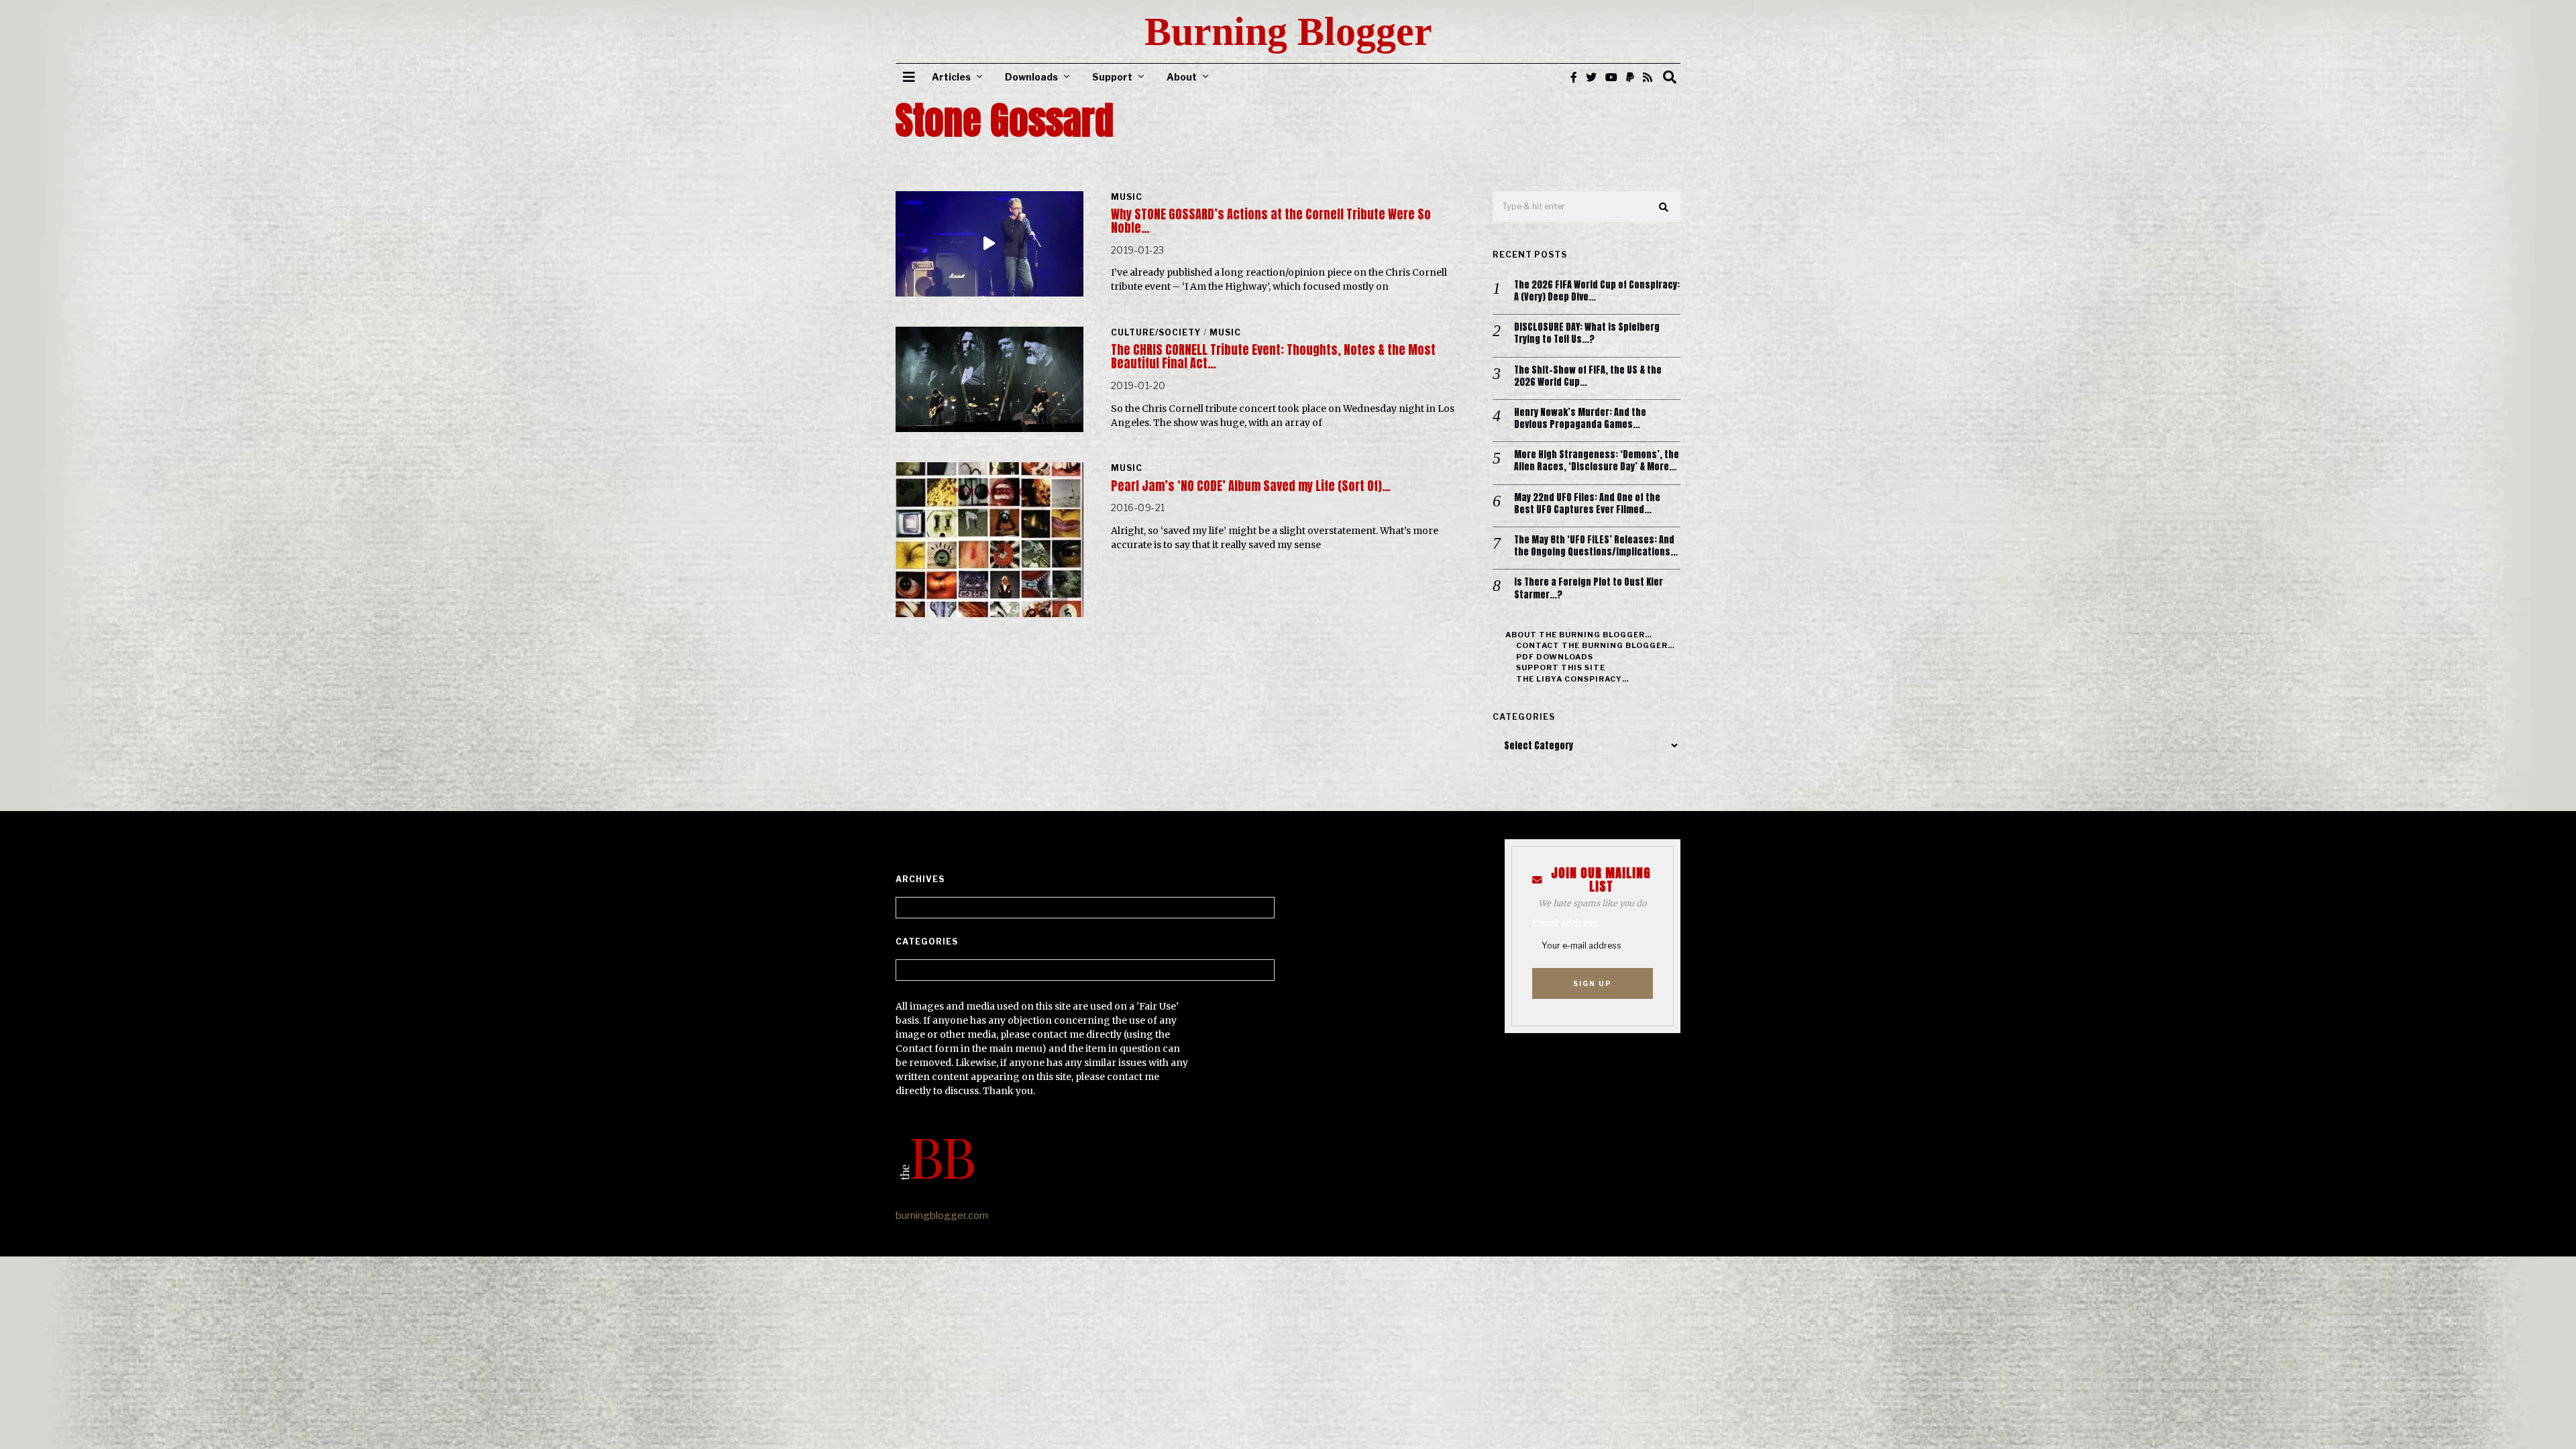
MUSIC (1127, 197)
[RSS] (1648, 77)
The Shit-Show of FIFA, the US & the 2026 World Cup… (1588, 376)
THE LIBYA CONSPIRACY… (1573, 679)
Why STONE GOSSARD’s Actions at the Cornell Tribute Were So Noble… (1271, 221)
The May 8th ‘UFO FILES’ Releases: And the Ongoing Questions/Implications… (1596, 546)
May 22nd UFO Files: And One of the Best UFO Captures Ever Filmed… (1587, 504)
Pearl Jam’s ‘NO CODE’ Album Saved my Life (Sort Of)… (1251, 486)
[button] (1664, 207)
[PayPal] (1630, 77)
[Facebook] (1574, 77)
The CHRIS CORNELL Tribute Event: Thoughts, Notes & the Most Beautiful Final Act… (1273, 357)
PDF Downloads (1555, 657)
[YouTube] (1611, 77)
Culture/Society (1156, 332)
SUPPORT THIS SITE (1561, 667)
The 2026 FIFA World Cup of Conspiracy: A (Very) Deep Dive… (1597, 291)
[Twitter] (1591, 77)
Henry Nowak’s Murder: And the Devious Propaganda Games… (1580, 419)
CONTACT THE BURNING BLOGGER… (1596, 645)
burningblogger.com (942, 1216)
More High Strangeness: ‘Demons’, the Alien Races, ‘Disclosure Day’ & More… (1597, 461)
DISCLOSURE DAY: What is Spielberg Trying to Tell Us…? (1587, 333)
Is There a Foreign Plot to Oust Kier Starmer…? (1589, 588)
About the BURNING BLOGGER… (1579, 635)
